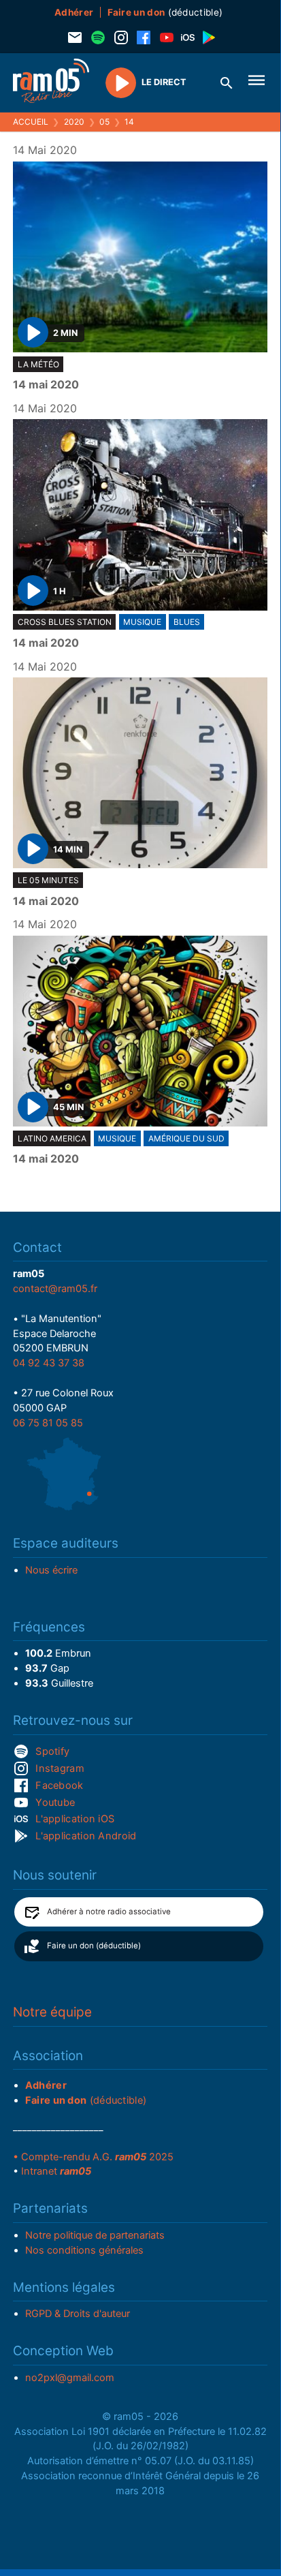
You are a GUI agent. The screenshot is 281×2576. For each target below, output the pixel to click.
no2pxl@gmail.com (70, 2378)
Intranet (56, 2171)
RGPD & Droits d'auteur (78, 2314)
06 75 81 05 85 (48, 1423)
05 (104, 122)
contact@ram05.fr (55, 1289)
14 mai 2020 (46, 385)
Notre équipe (52, 2012)
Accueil (31, 122)
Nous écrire (51, 1570)
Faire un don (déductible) (94, 1946)
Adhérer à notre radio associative (109, 1912)
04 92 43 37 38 (49, 1363)
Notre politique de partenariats (95, 2235)
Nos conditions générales (84, 2250)
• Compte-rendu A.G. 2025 (93, 2157)
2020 (74, 122)
